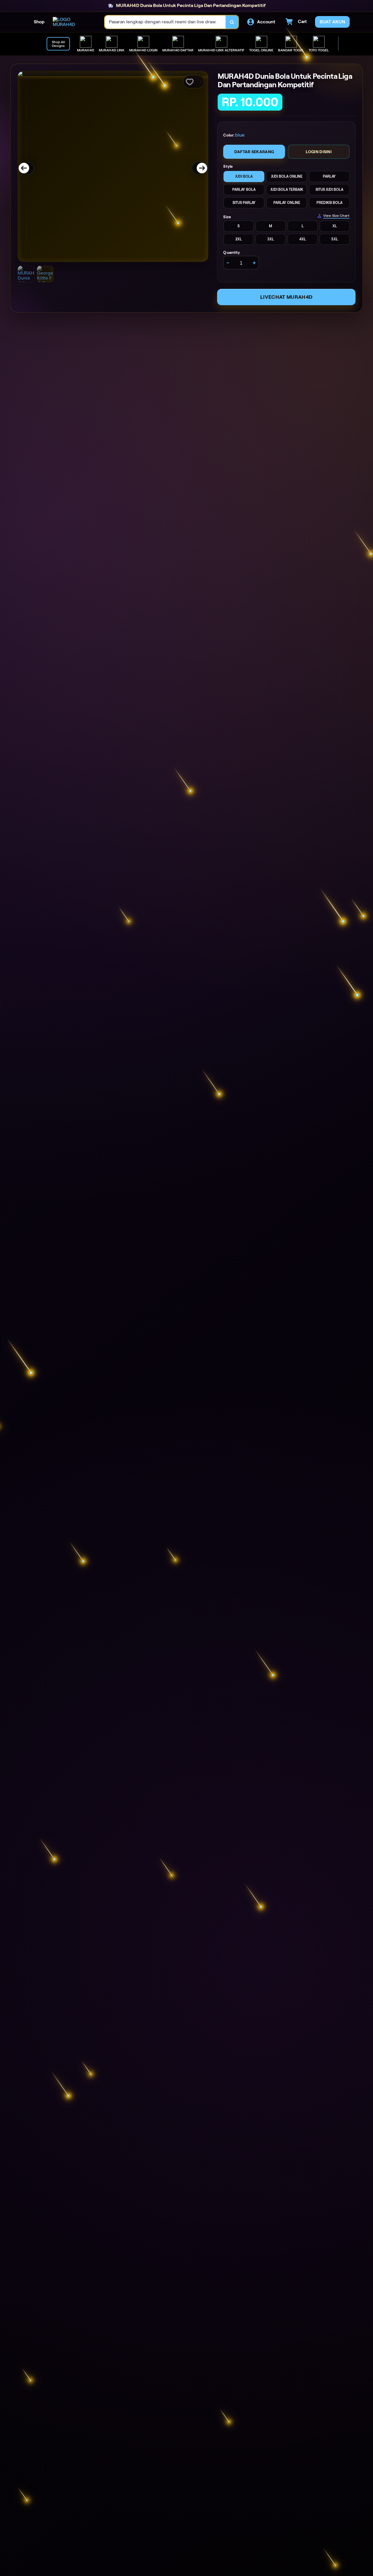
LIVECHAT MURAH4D (286, 297)
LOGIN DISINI (319, 152)
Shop (39, 22)
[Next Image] (198, 168)
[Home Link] (73, 22)
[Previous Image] (28, 168)
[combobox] (165, 22)
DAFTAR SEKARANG (254, 152)
